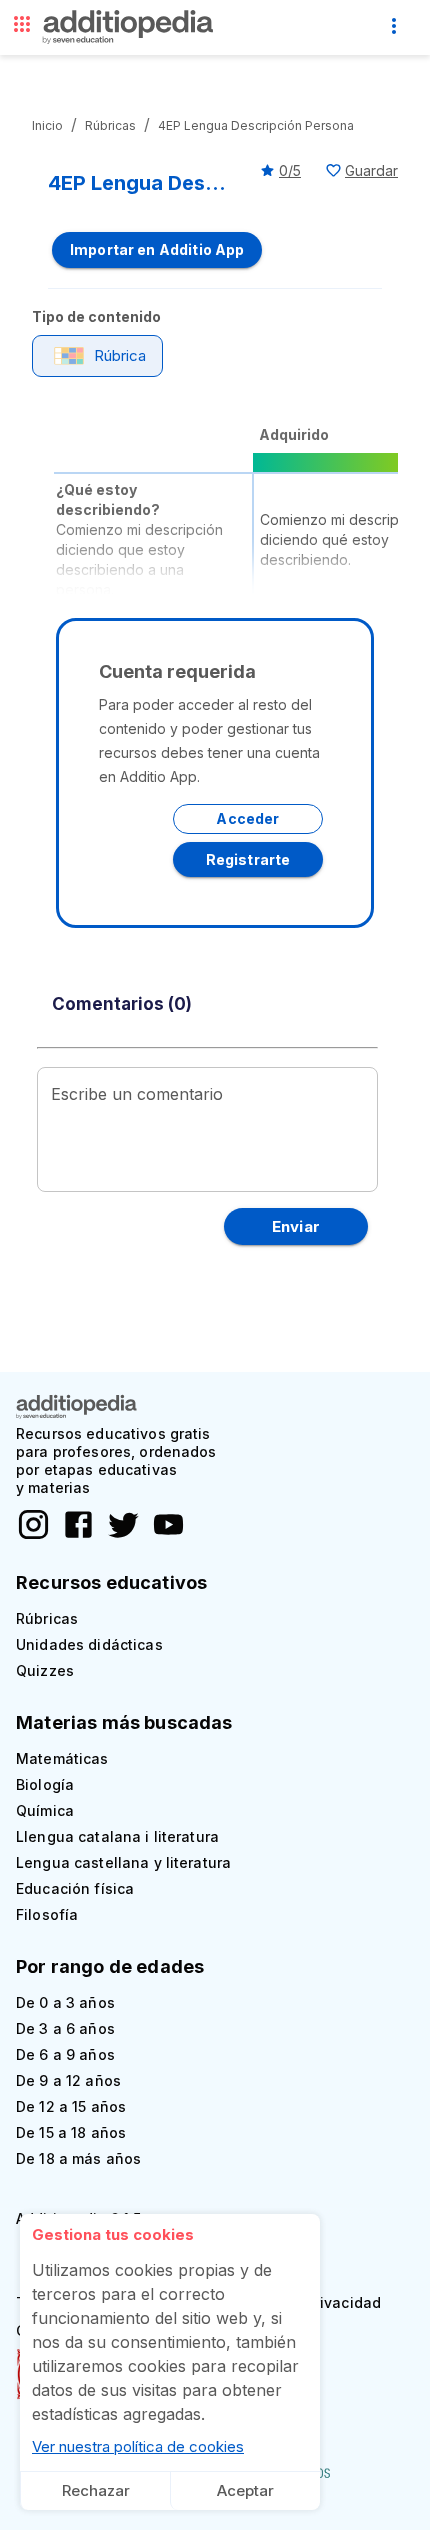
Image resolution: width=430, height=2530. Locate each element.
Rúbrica (120, 355)
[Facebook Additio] (73, 1536)
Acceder (247, 818)
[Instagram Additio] (33, 1536)
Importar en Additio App (157, 249)
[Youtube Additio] (163, 1536)
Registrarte (248, 859)
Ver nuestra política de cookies (138, 2446)
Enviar (296, 1226)
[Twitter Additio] (118, 1536)
